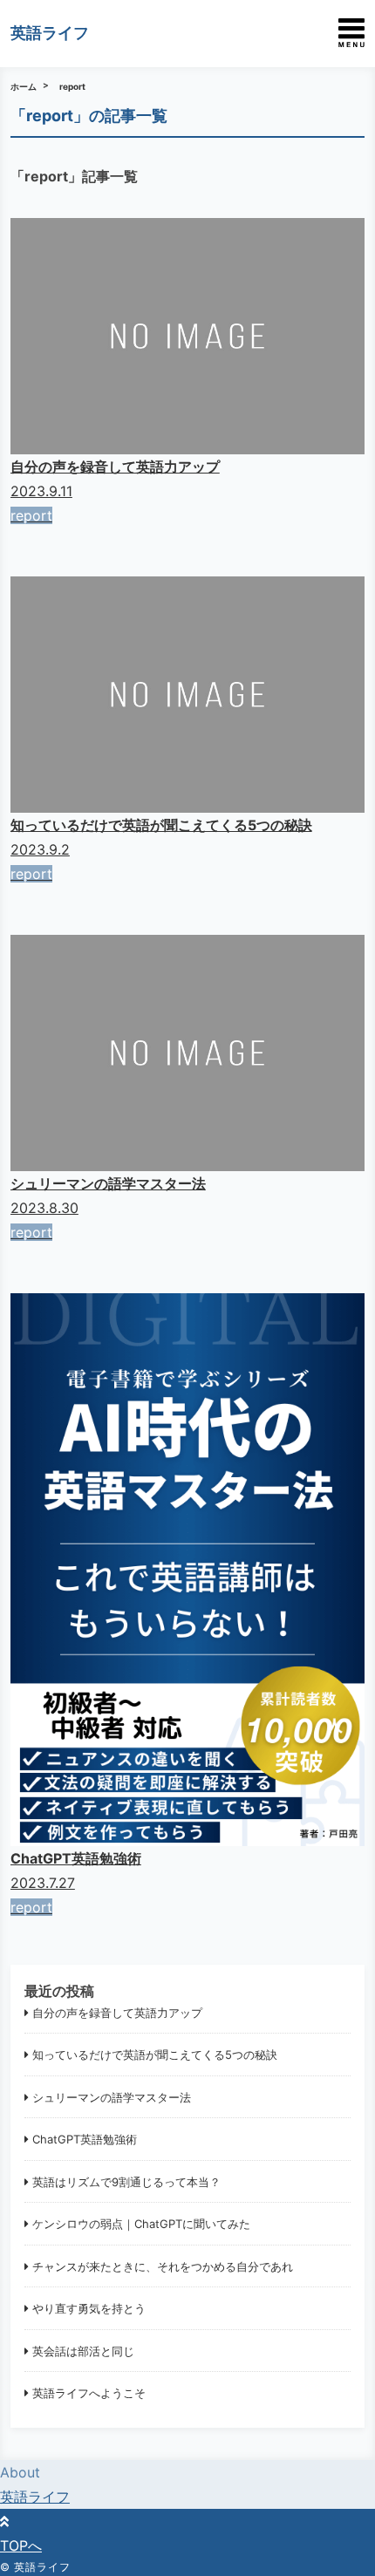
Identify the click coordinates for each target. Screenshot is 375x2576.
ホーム (24, 86)
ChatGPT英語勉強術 (85, 2139)
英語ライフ (50, 33)
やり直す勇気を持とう (89, 2308)
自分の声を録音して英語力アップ (117, 2013)
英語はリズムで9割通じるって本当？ (126, 2182)
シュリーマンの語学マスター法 (112, 2097)
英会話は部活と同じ (83, 2351)
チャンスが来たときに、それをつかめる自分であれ (163, 2266)
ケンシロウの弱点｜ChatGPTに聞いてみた (141, 2224)
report (72, 86)
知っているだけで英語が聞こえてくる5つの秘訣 (155, 2055)
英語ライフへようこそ (89, 2393)
